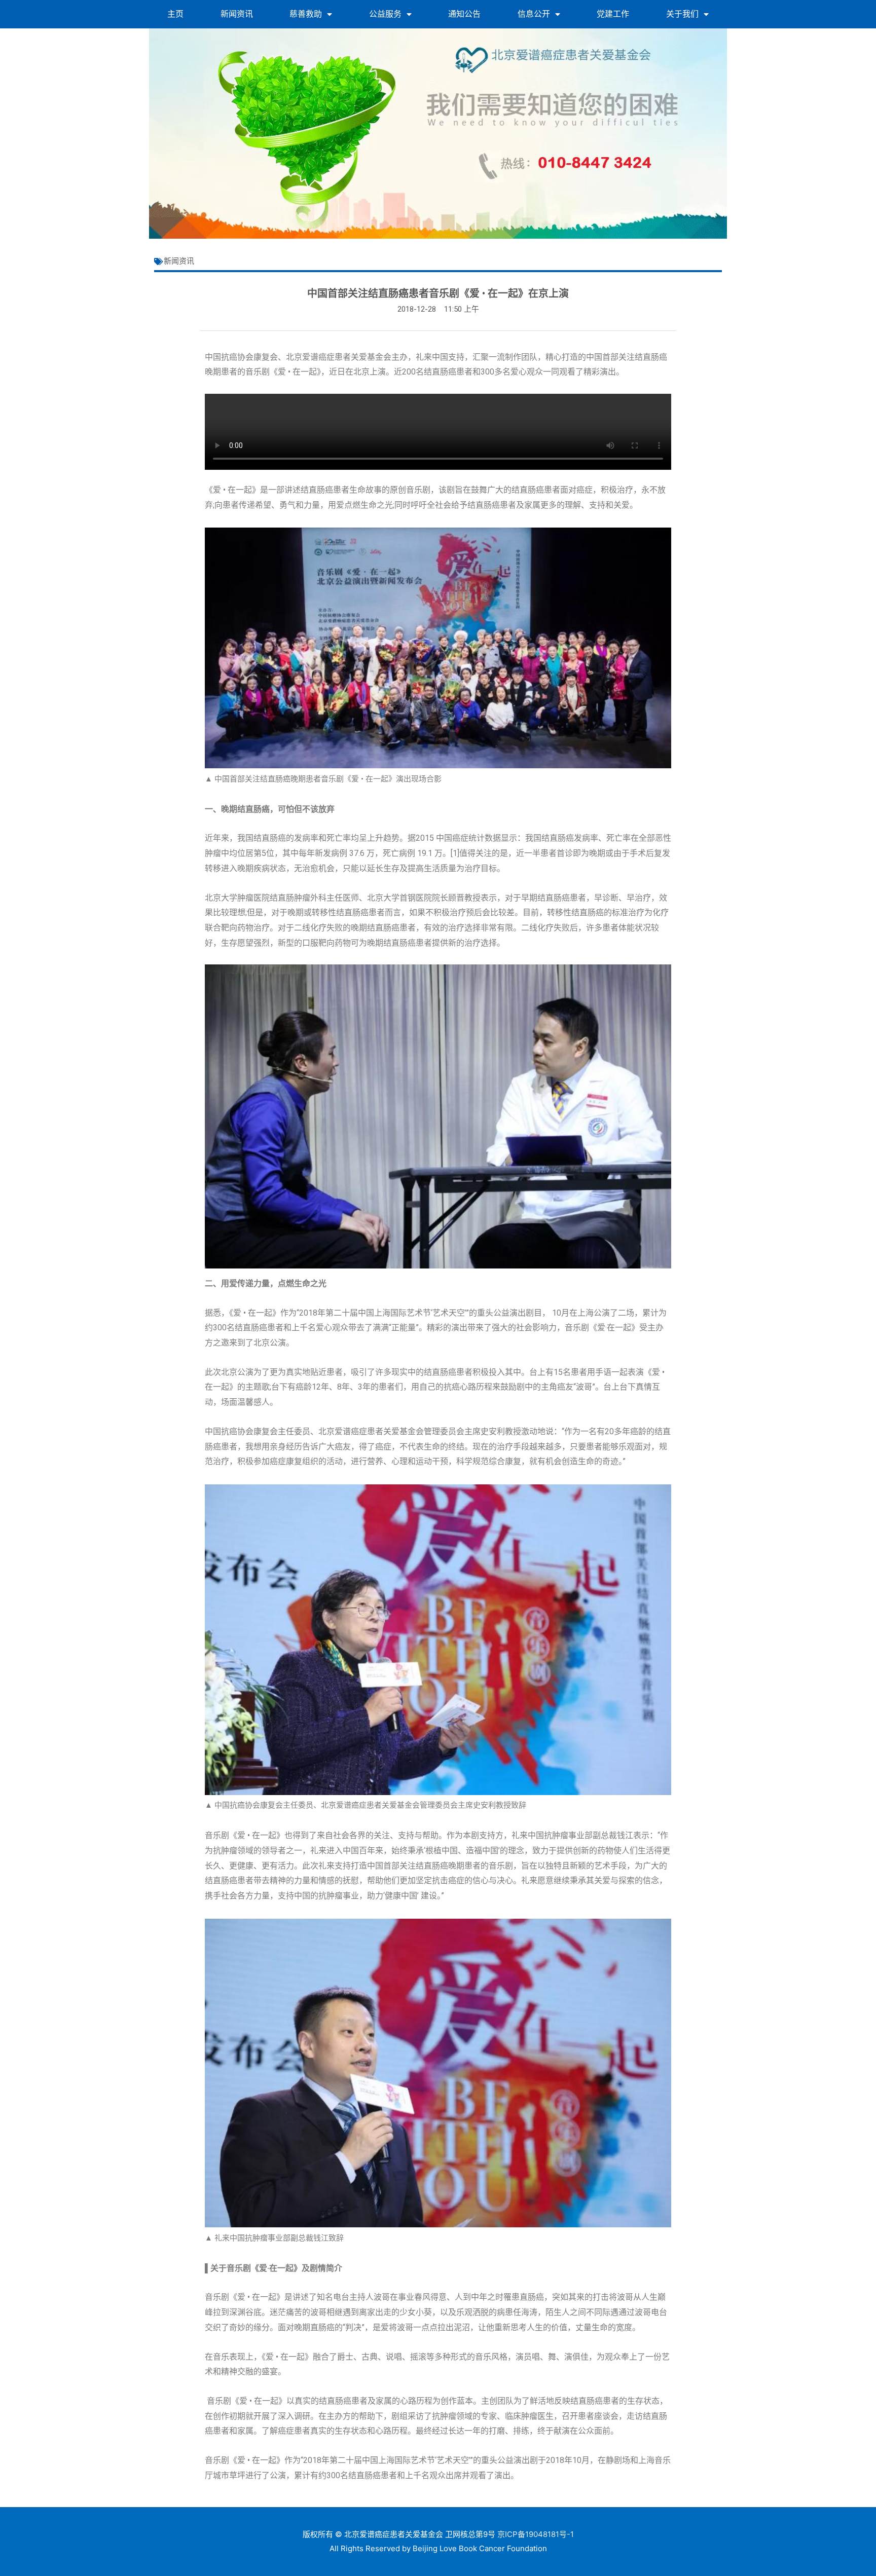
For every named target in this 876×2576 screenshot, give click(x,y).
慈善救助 (306, 14)
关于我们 (682, 14)
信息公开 (534, 14)
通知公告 (464, 14)
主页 (175, 14)
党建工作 (613, 14)
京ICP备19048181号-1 (536, 2534)
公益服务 (385, 14)
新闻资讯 (237, 14)
